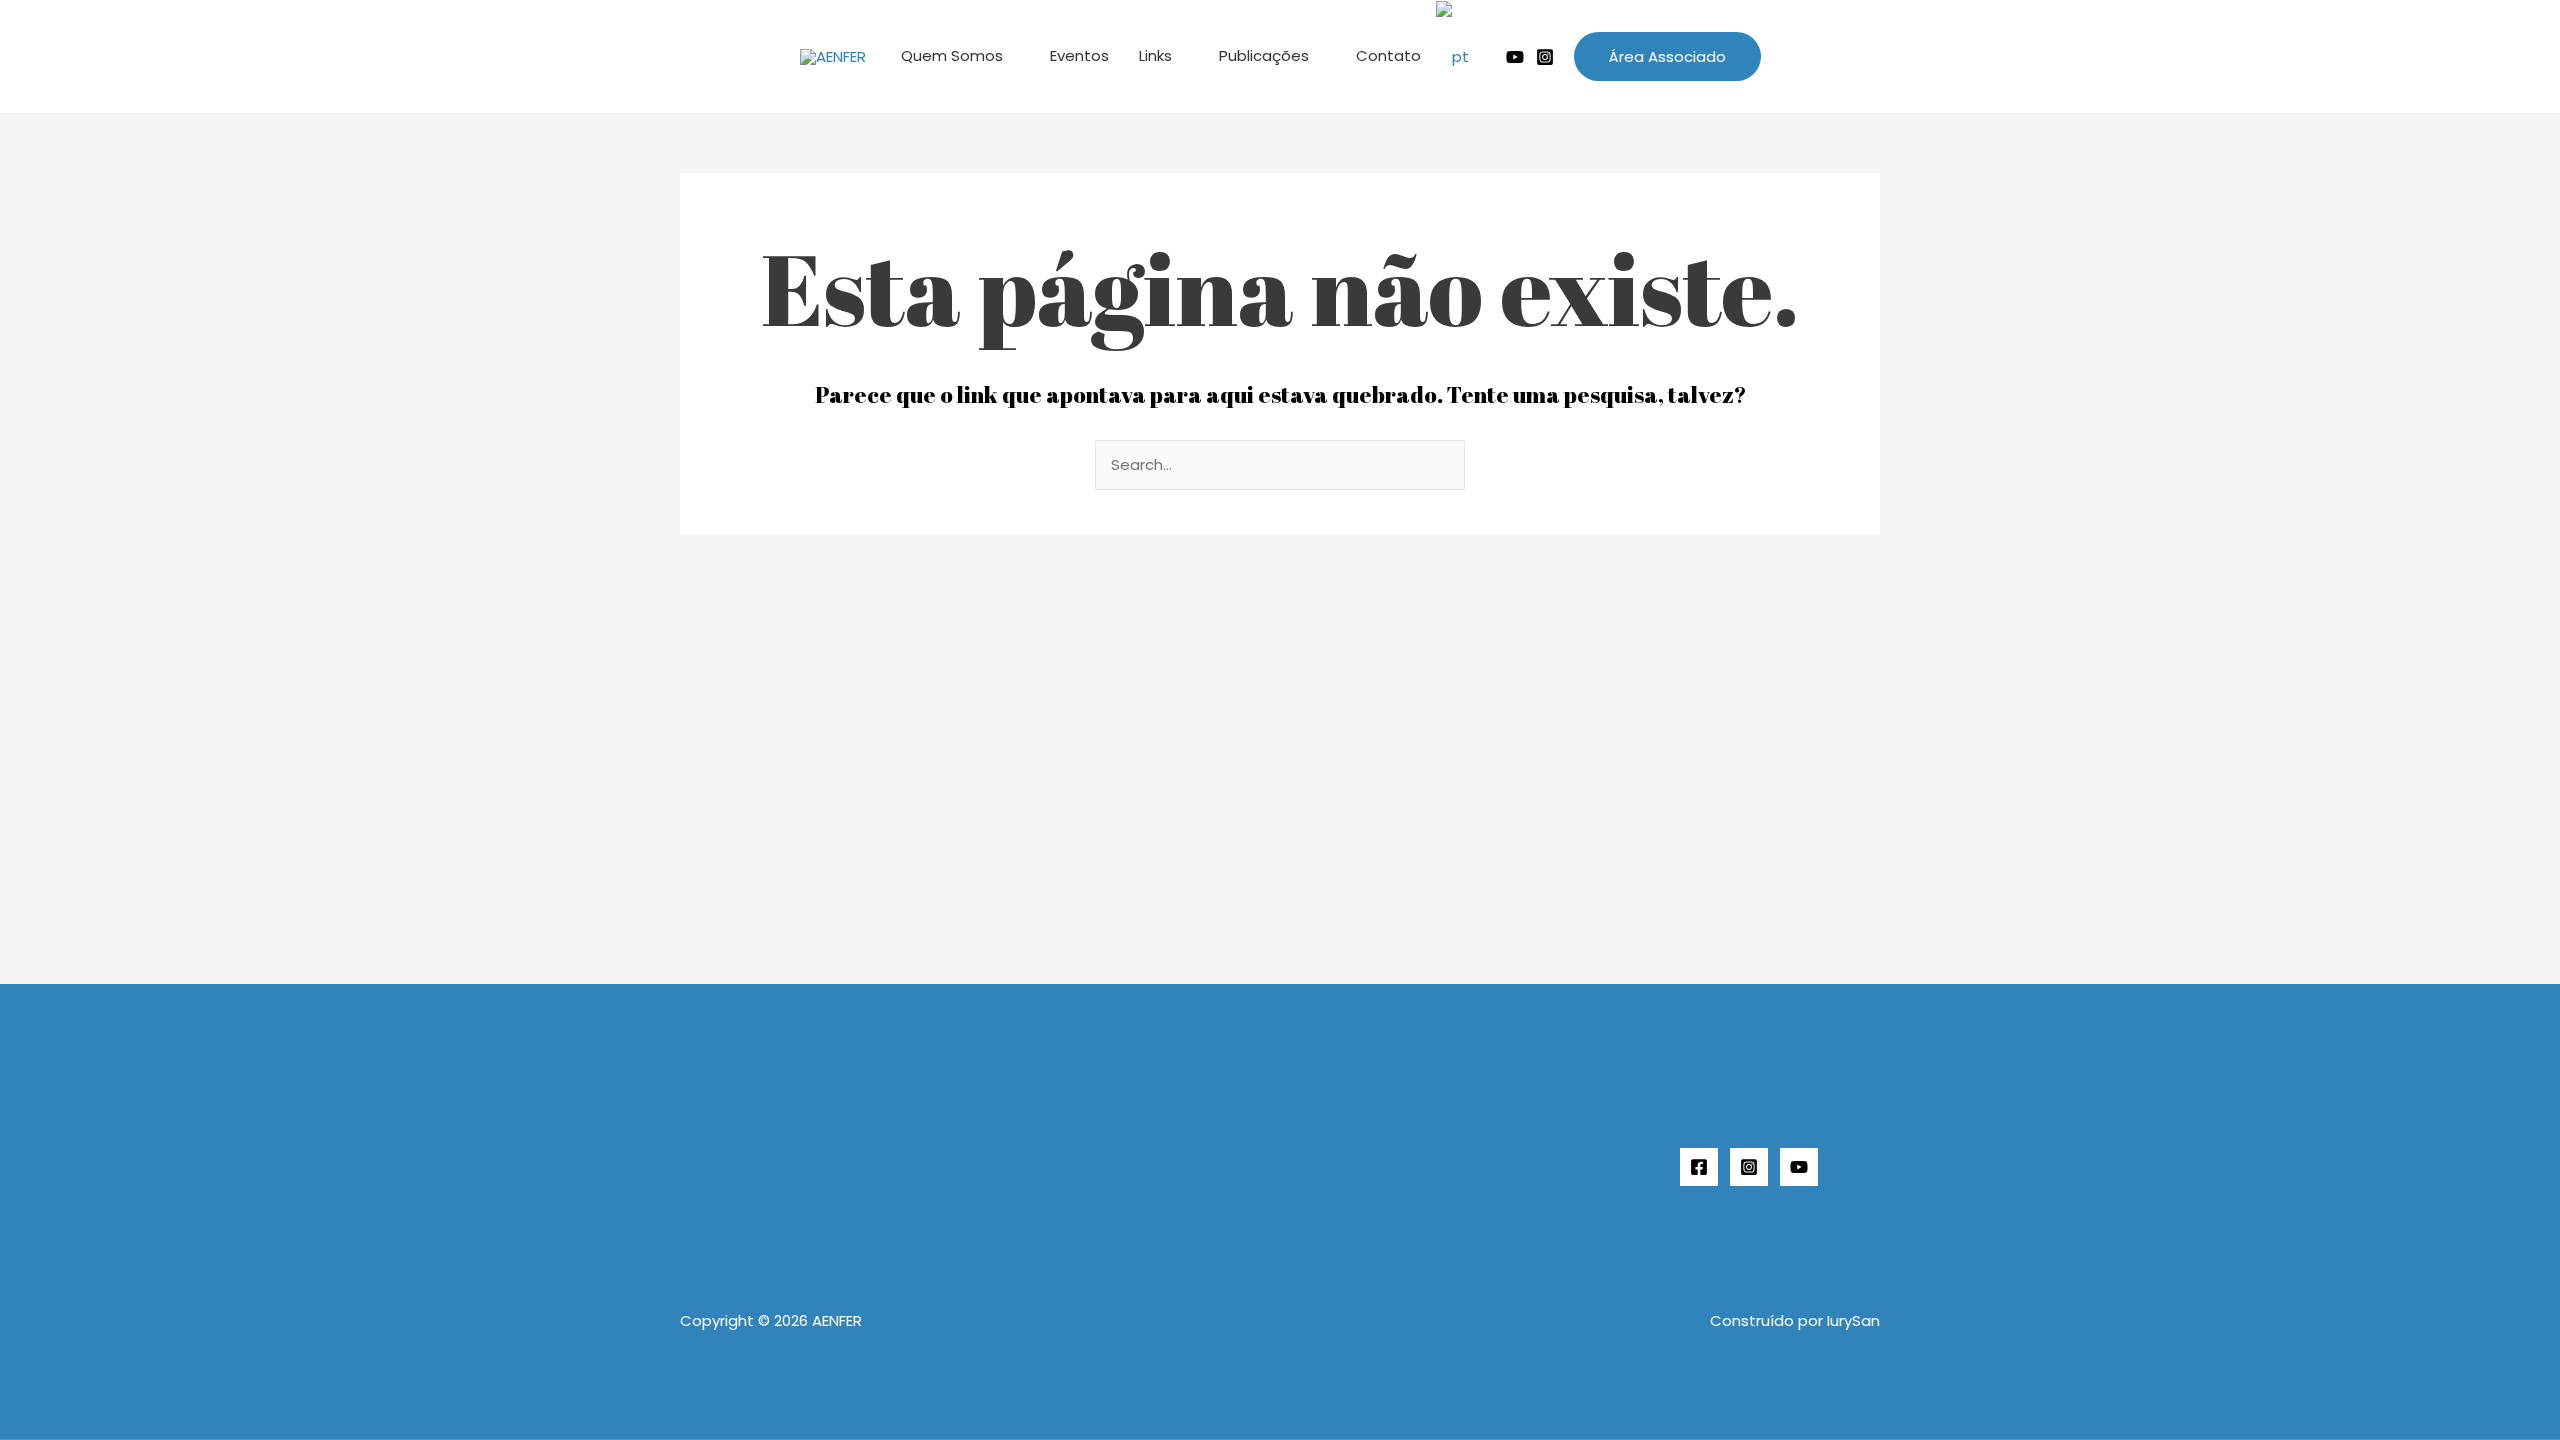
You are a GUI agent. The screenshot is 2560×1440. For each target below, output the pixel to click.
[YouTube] (1799, 1167)
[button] (1667, 56)
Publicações (1264, 55)
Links (1155, 55)
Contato (1388, 55)
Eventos (1079, 55)
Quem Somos (952, 55)
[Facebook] (1699, 1167)
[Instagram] (1545, 57)
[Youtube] (1515, 57)
